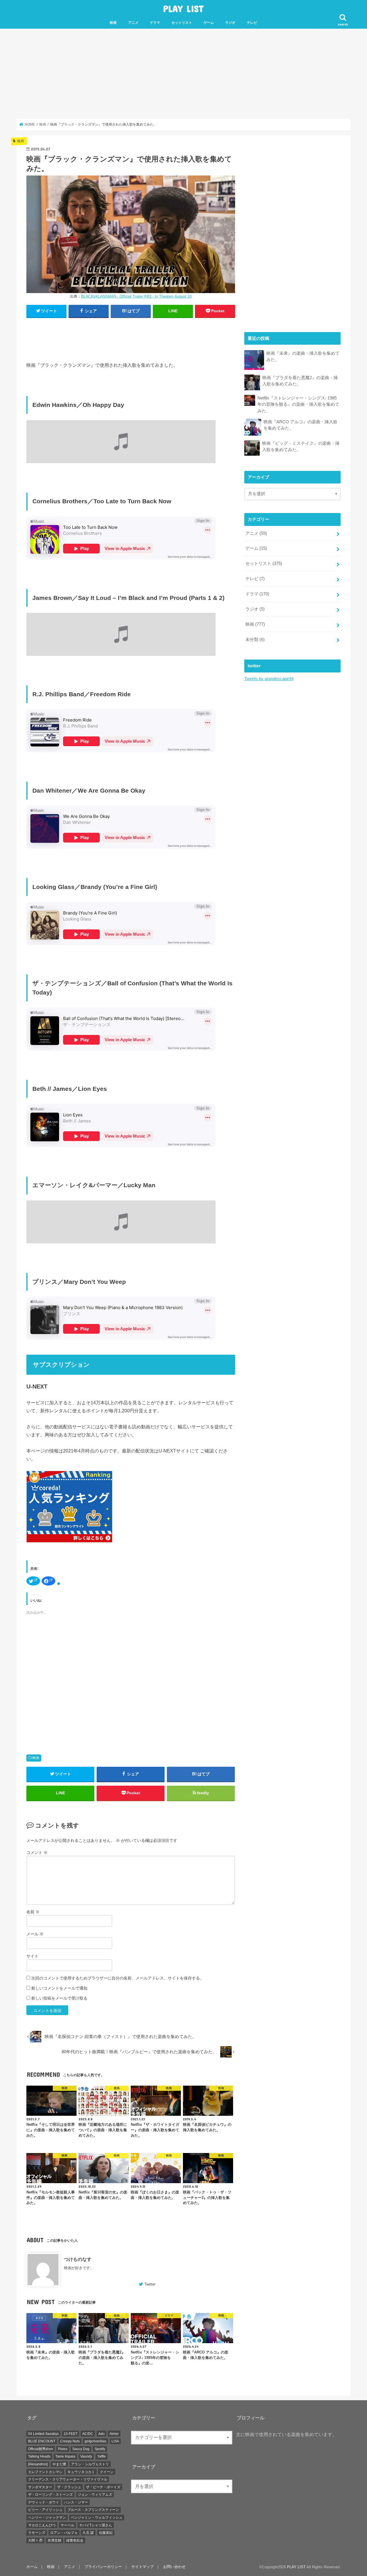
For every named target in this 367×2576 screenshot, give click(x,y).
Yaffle (101, 2456)
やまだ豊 (59, 2464)
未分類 (255, 639)
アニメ (133, 23)
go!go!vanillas (95, 2441)
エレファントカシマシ (45, 2472)
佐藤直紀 (106, 2533)
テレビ (252, 23)
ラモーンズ (37, 2533)
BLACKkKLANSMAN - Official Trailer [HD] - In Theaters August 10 (136, 296)
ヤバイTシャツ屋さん (96, 2525)
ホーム (32, 2567)
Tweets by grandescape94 (269, 679)
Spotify (100, 2449)
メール (35, 1934)
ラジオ (230, 23)
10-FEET (71, 2434)
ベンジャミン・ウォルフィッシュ (97, 2518)
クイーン (107, 2472)
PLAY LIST (183, 8)
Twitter (150, 2284)
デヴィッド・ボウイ (44, 2502)
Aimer (114, 2434)
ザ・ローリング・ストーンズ (50, 2495)
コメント (37, 1852)
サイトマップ (142, 2567)
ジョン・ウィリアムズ (95, 2495)
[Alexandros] (38, 2464)
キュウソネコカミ (81, 2472)
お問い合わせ (174, 2567)
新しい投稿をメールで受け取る (59, 1998)
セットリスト (182, 23)
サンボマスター (40, 2487)
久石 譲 (88, 2533)
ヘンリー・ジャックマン (47, 2518)
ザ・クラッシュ (69, 2487)
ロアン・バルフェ (64, 2533)
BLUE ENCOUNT (42, 2441)
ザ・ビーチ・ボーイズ (103, 2487)
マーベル (67, 2525)
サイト (32, 1956)
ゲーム (209, 23)
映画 (113, 23)
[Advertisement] (183, 74)
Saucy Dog (81, 2449)
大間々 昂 (35, 2540)
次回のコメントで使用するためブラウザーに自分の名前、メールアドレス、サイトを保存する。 (118, 1978)
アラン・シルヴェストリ (90, 2464)
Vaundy (86, 2456)
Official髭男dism (41, 2449)
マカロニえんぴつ (42, 2525)
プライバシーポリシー (103, 2567)
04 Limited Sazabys (43, 2434)
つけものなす (78, 2259)
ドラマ (155, 23)
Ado (101, 2434)
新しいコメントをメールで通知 (59, 1988)
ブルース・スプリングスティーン (93, 2510)
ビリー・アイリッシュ (45, 2510)
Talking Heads (39, 2456)
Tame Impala (65, 2456)
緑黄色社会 (75, 2540)
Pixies (63, 2449)
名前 (33, 1912)
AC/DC (88, 2434)
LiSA (115, 2441)
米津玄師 (54, 2540)
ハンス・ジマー (76, 2502)
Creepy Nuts (70, 2441)
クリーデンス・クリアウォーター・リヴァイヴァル (68, 2479)
